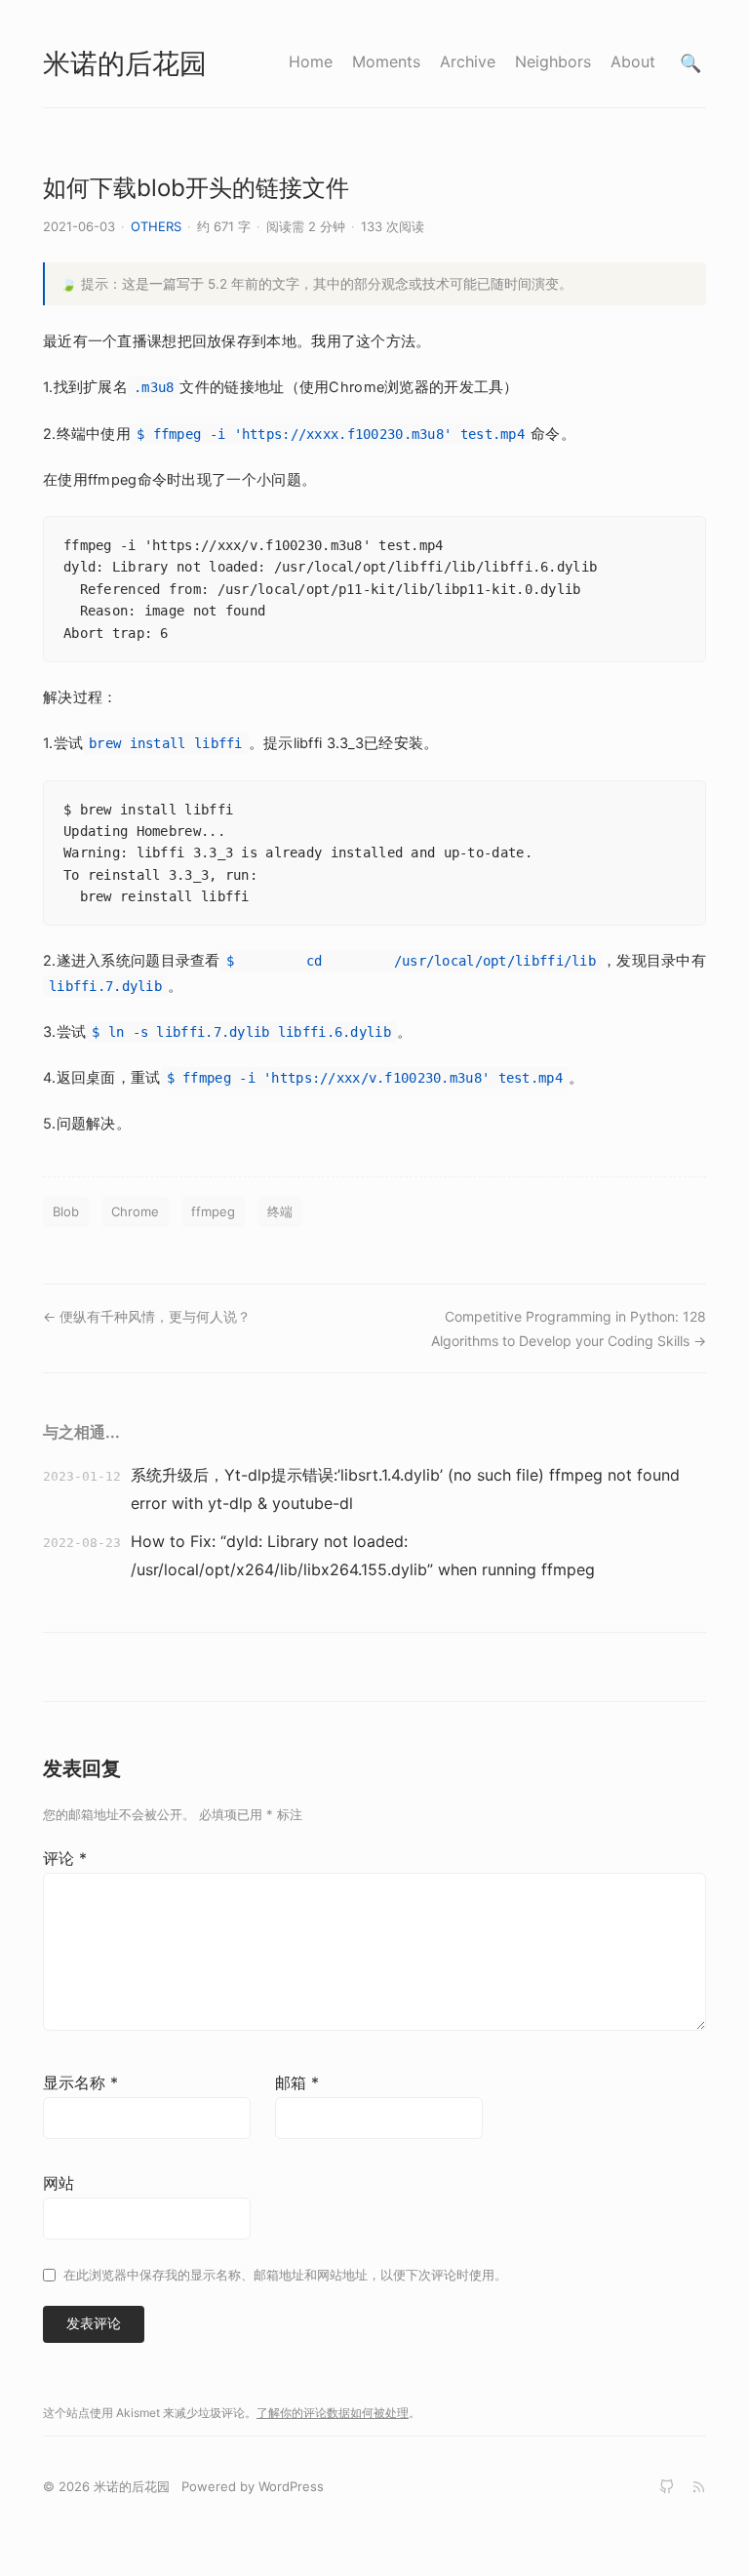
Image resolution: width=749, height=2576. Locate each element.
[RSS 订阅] (699, 2487)
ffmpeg (213, 1211)
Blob (66, 1211)
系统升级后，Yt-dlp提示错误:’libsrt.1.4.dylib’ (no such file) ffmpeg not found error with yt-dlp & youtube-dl (405, 1489)
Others (156, 226)
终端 (280, 1211)
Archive (468, 61)
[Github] (667, 2487)
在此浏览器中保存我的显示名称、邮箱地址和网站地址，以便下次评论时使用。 (285, 2275)
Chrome (135, 1211)
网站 (59, 2183)
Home (311, 61)
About (633, 61)
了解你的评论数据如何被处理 (333, 2413)
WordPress (291, 2486)
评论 (65, 1858)
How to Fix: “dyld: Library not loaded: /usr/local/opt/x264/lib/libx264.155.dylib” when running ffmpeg (363, 1555)
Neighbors (553, 61)
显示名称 (80, 2082)
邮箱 (297, 2082)
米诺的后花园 (125, 63)
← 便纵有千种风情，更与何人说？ (147, 1316)
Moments (386, 61)
